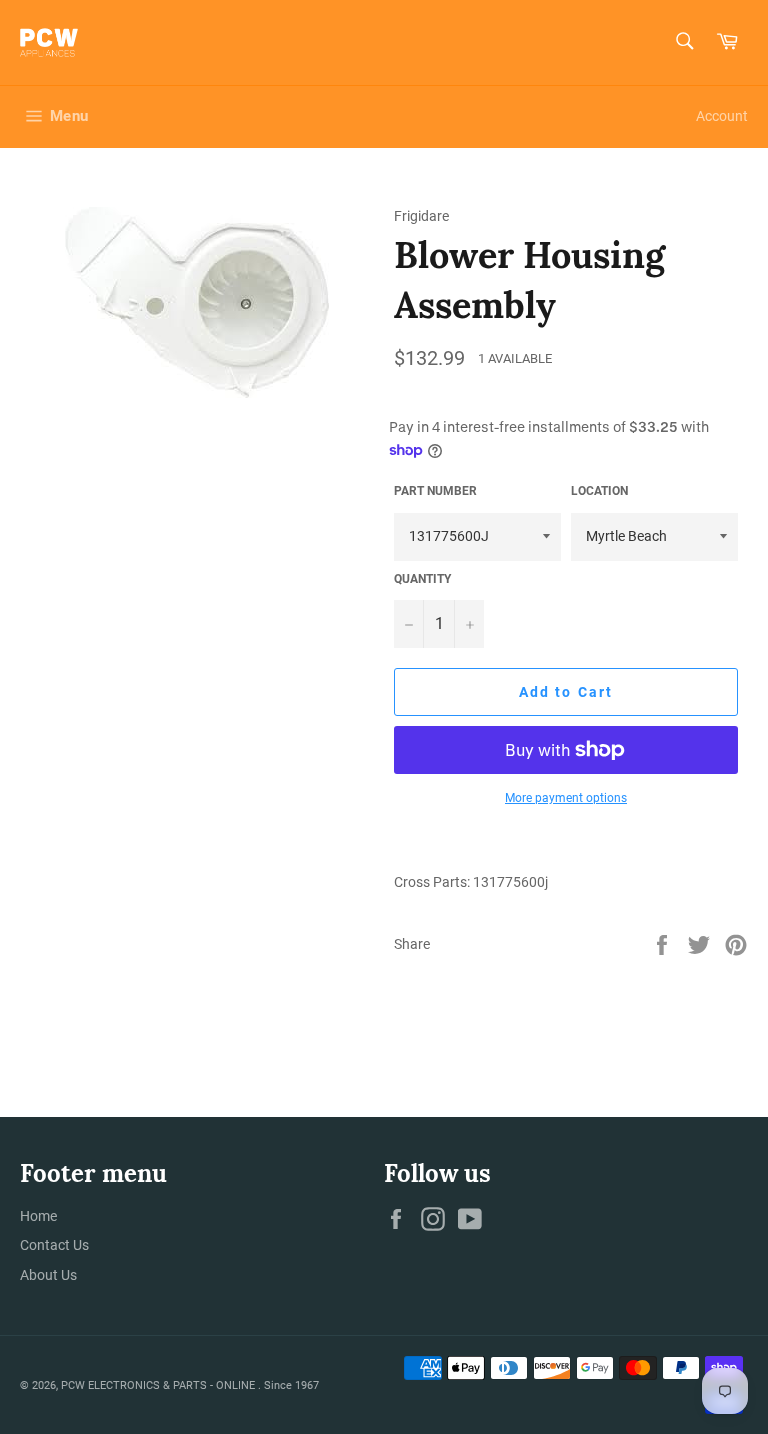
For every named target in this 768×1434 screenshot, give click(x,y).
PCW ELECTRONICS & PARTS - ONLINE (159, 1385)
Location (599, 491)
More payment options (566, 798)
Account (722, 116)
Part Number (435, 491)
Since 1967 (291, 1385)
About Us (48, 1275)
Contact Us (54, 1245)
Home (38, 1216)
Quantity (422, 579)
